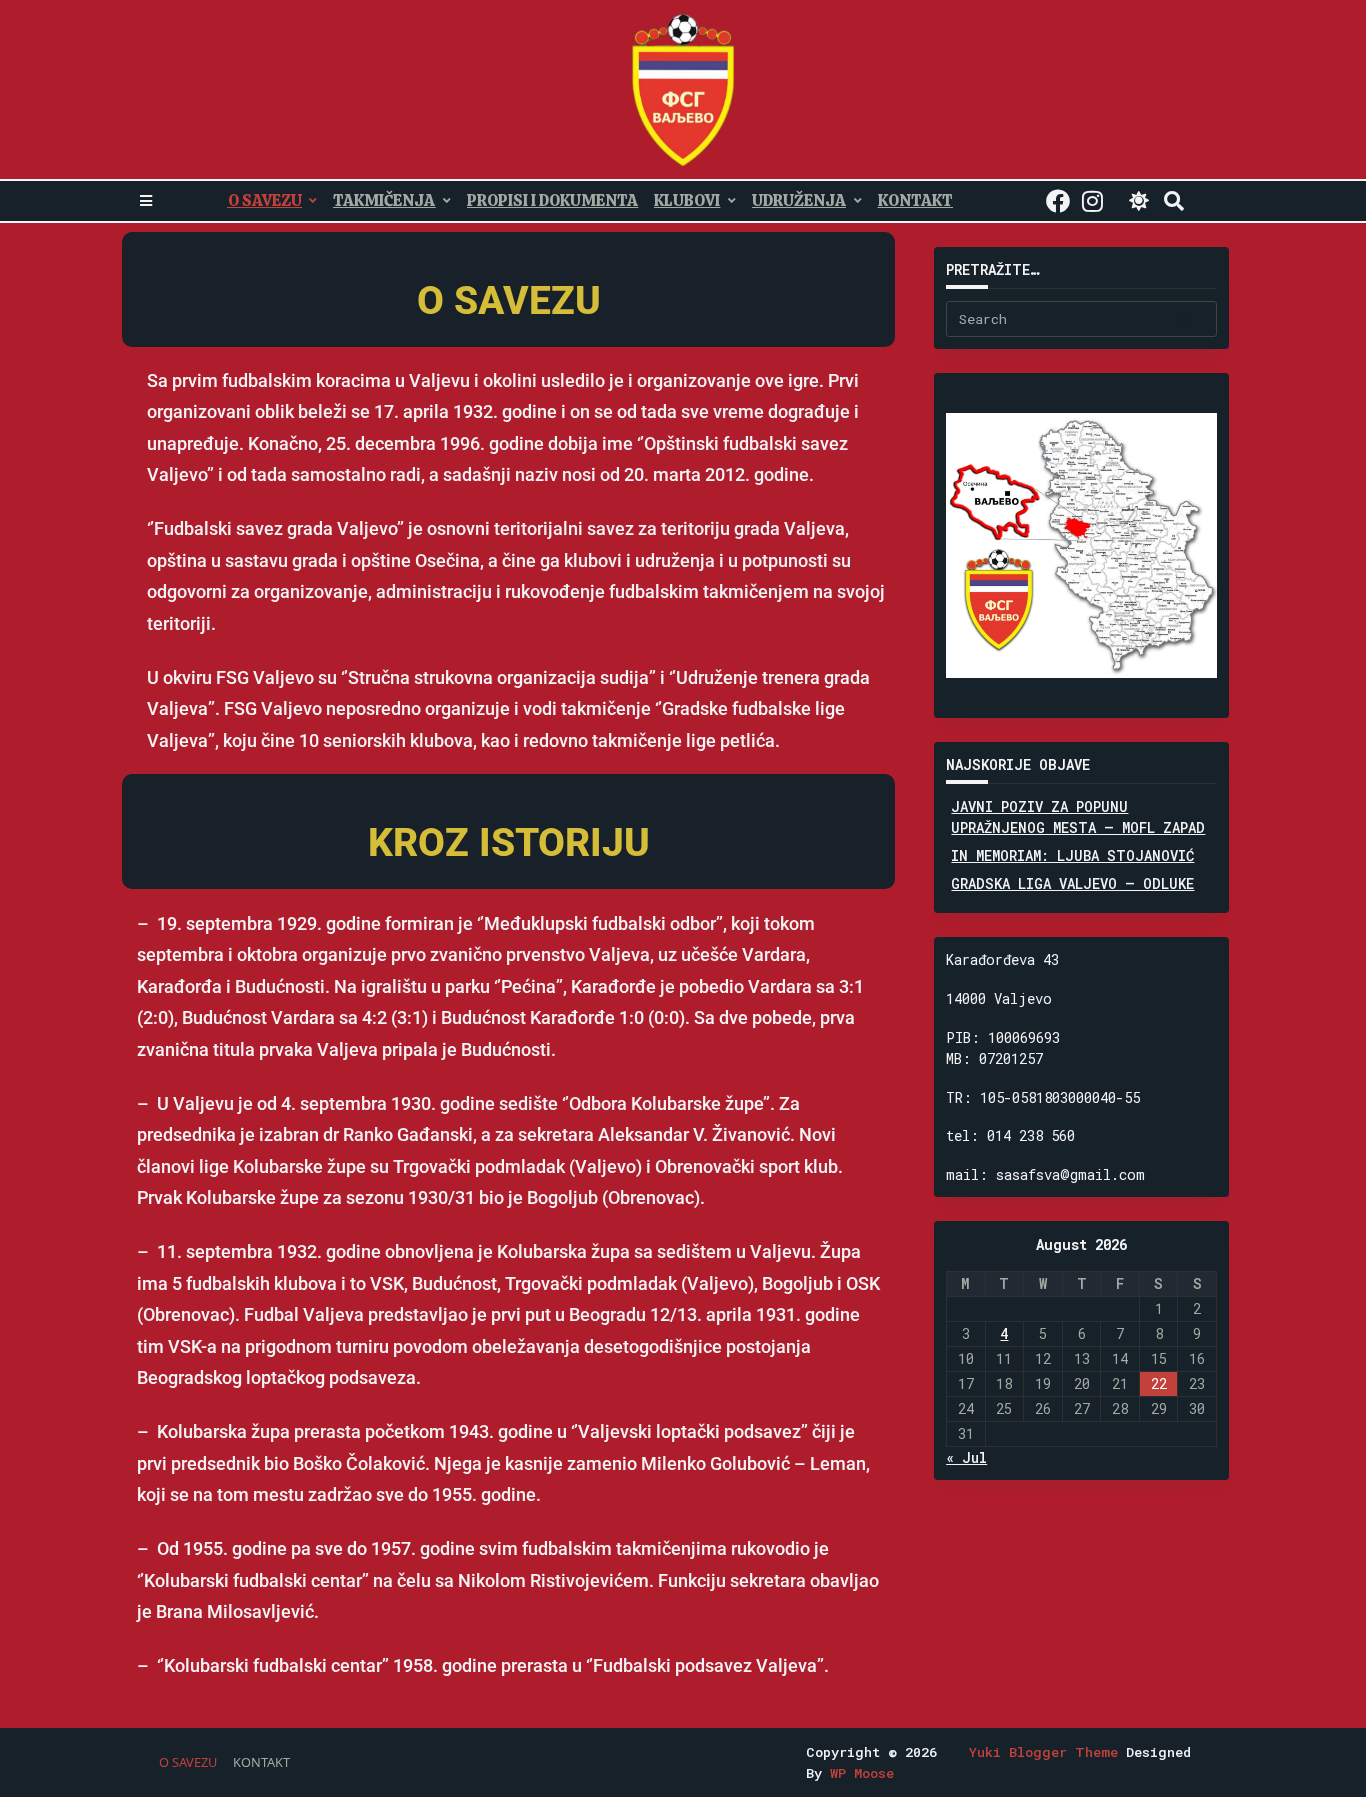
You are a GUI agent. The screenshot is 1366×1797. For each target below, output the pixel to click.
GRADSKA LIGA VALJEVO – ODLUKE (1072, 883)
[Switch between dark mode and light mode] (1139, 201)
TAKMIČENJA (384, 201)
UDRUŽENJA (799, 201)
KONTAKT (915, 201)
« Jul (966, 1457)
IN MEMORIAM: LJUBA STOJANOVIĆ (1072, 855)
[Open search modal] (1174, 201)
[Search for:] (1081, 319)
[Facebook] (1058, 201)
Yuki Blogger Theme (1043, 1752)
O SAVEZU (265, 201)
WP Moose (862, 1773)
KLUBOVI (687, 201)
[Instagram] (1092, 201)
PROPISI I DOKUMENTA (552, 201)
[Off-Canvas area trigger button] (146, 201)
